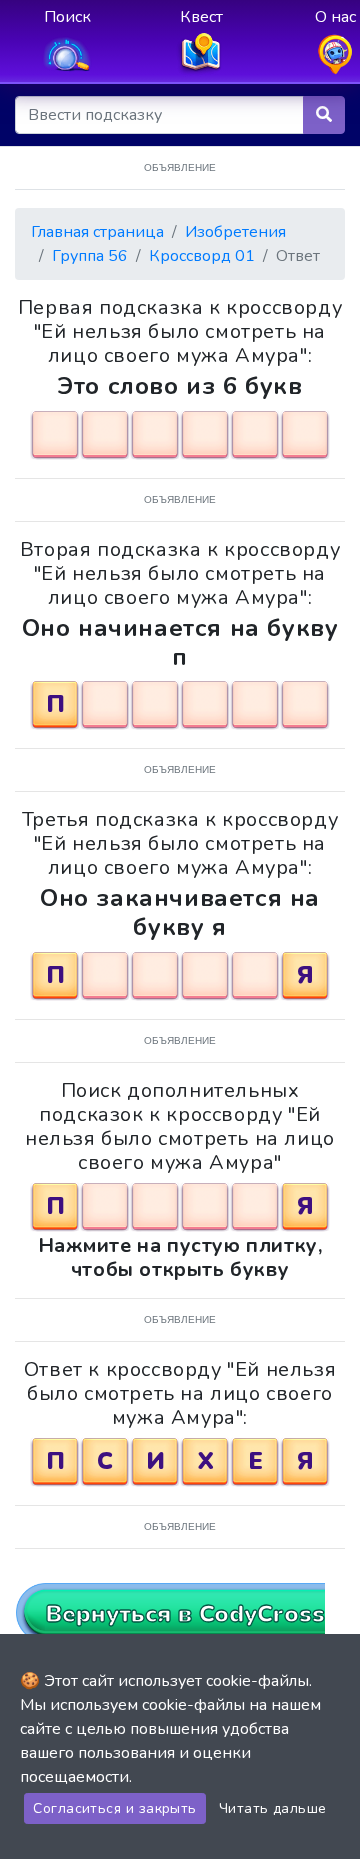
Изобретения (235, 232)
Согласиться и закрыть (114, 1808)
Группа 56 (90, 256)
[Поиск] (324, 115)
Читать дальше (273, 1808)
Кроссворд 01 (202, 256)
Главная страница (97, 232)
